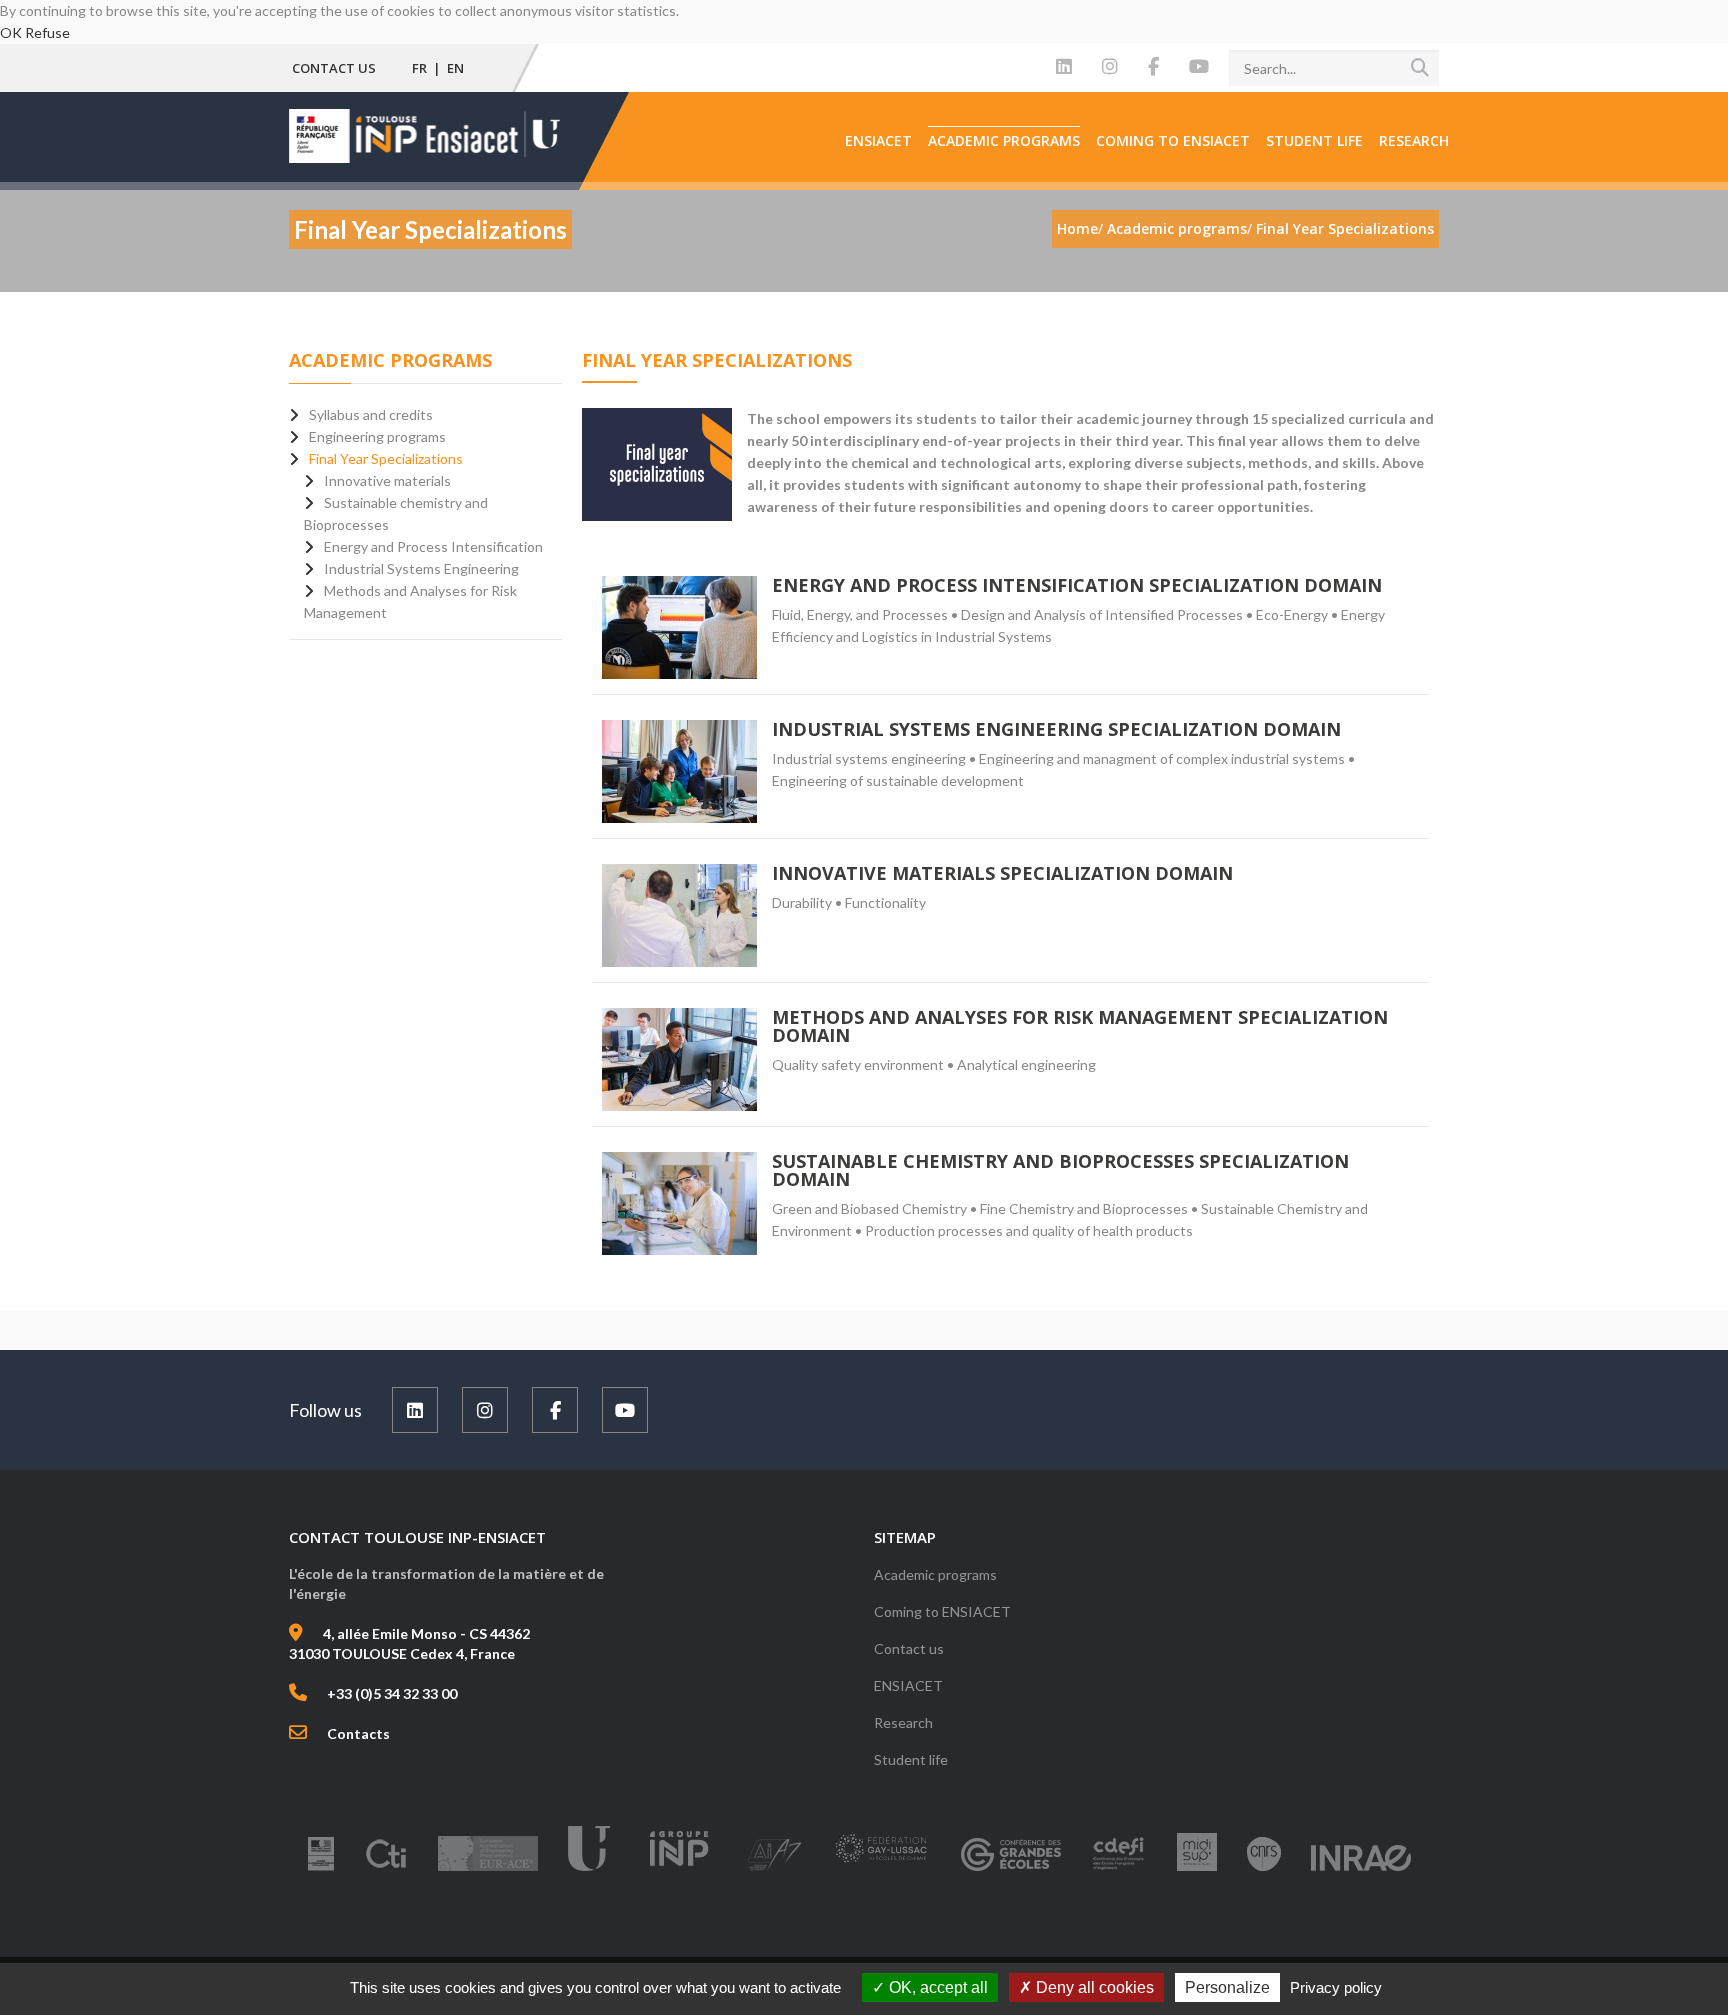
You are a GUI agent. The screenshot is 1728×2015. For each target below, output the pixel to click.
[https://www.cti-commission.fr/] (386, 1869)
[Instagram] (1110, 67)
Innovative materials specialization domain (1002, 873)
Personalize (1227, 1987)
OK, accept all (936, 1987)
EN (455, 68)
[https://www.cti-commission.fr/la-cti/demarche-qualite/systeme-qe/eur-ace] (488, 1869)
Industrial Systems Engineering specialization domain (1056, 729)
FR (419, 68)
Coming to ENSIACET (1173, 140)
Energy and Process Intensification (433, 546)
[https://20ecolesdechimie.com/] (881, 1869)
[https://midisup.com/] (1197, 1869)
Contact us (334, 68)
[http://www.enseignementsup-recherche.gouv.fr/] (321, 1869)
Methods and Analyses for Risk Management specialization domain (1080, 1026)
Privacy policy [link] (1336, 1987)
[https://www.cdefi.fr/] (1119, 1869)
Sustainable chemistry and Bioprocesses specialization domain (1060, 1170)
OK (11, 32)
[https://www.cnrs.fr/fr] (1264, 1869)
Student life (1314, 140)
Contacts (358, 1733)
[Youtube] (1199, 67)
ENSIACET (878, 140)
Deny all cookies (1093, 1987)
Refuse (47, 32)
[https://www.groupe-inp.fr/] (679, 1869)
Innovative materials (387, 480)
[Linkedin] (1064, 67)
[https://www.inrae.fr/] (1361, 1869)
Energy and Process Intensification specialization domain (1077, 585)
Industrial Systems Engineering (421, 568)
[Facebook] (1153, 67)
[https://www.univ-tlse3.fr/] (589, 1869)
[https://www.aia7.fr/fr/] (774, 1869)
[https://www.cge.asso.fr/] (1011, 1869)
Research (1414, 140)
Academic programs (1004, 140)
